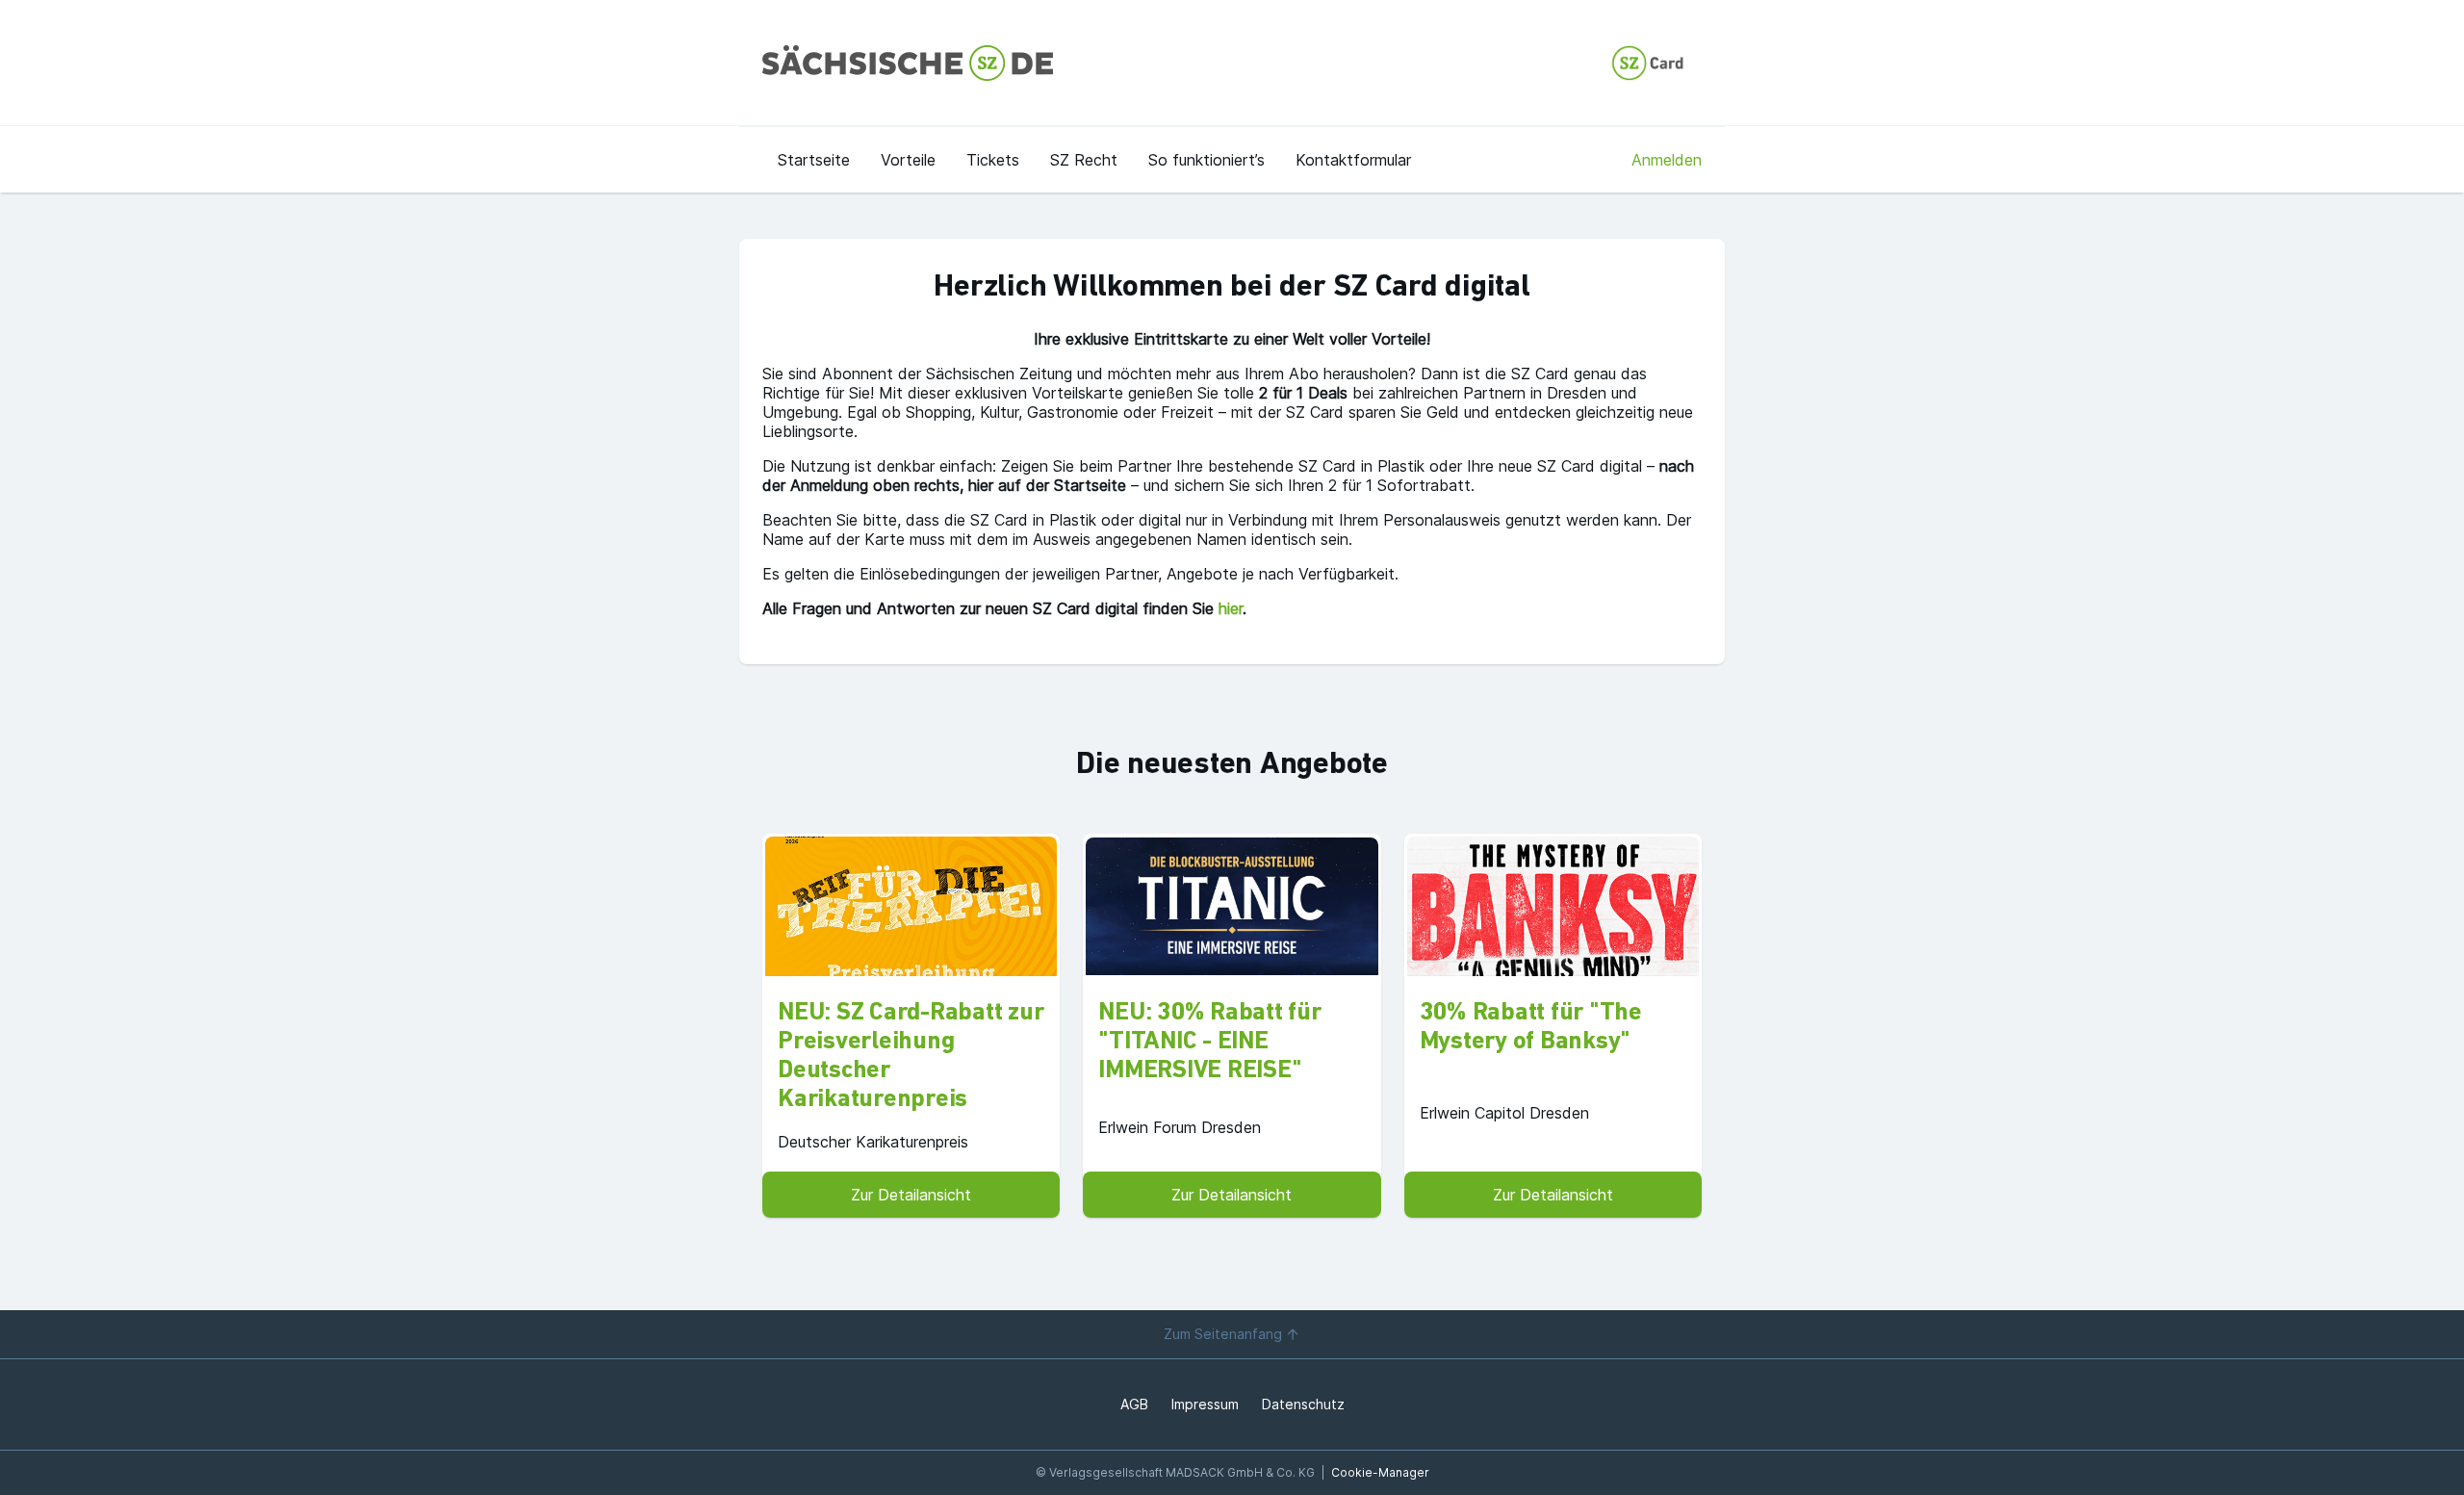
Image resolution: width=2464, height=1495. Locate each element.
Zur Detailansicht (911, 1195)
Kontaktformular (1353, 160)
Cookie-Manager (1380, 1472)
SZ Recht (1084, 160)
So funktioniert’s (1206, 160)
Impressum (1205, 1404)
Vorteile (908, 160)
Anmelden (1667, 160)
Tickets (993, 160)
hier (1231, 608)
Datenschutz (1303, 1404)
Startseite (814, 160)
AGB (1134, 1404)
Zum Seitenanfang (1223, 1334)
